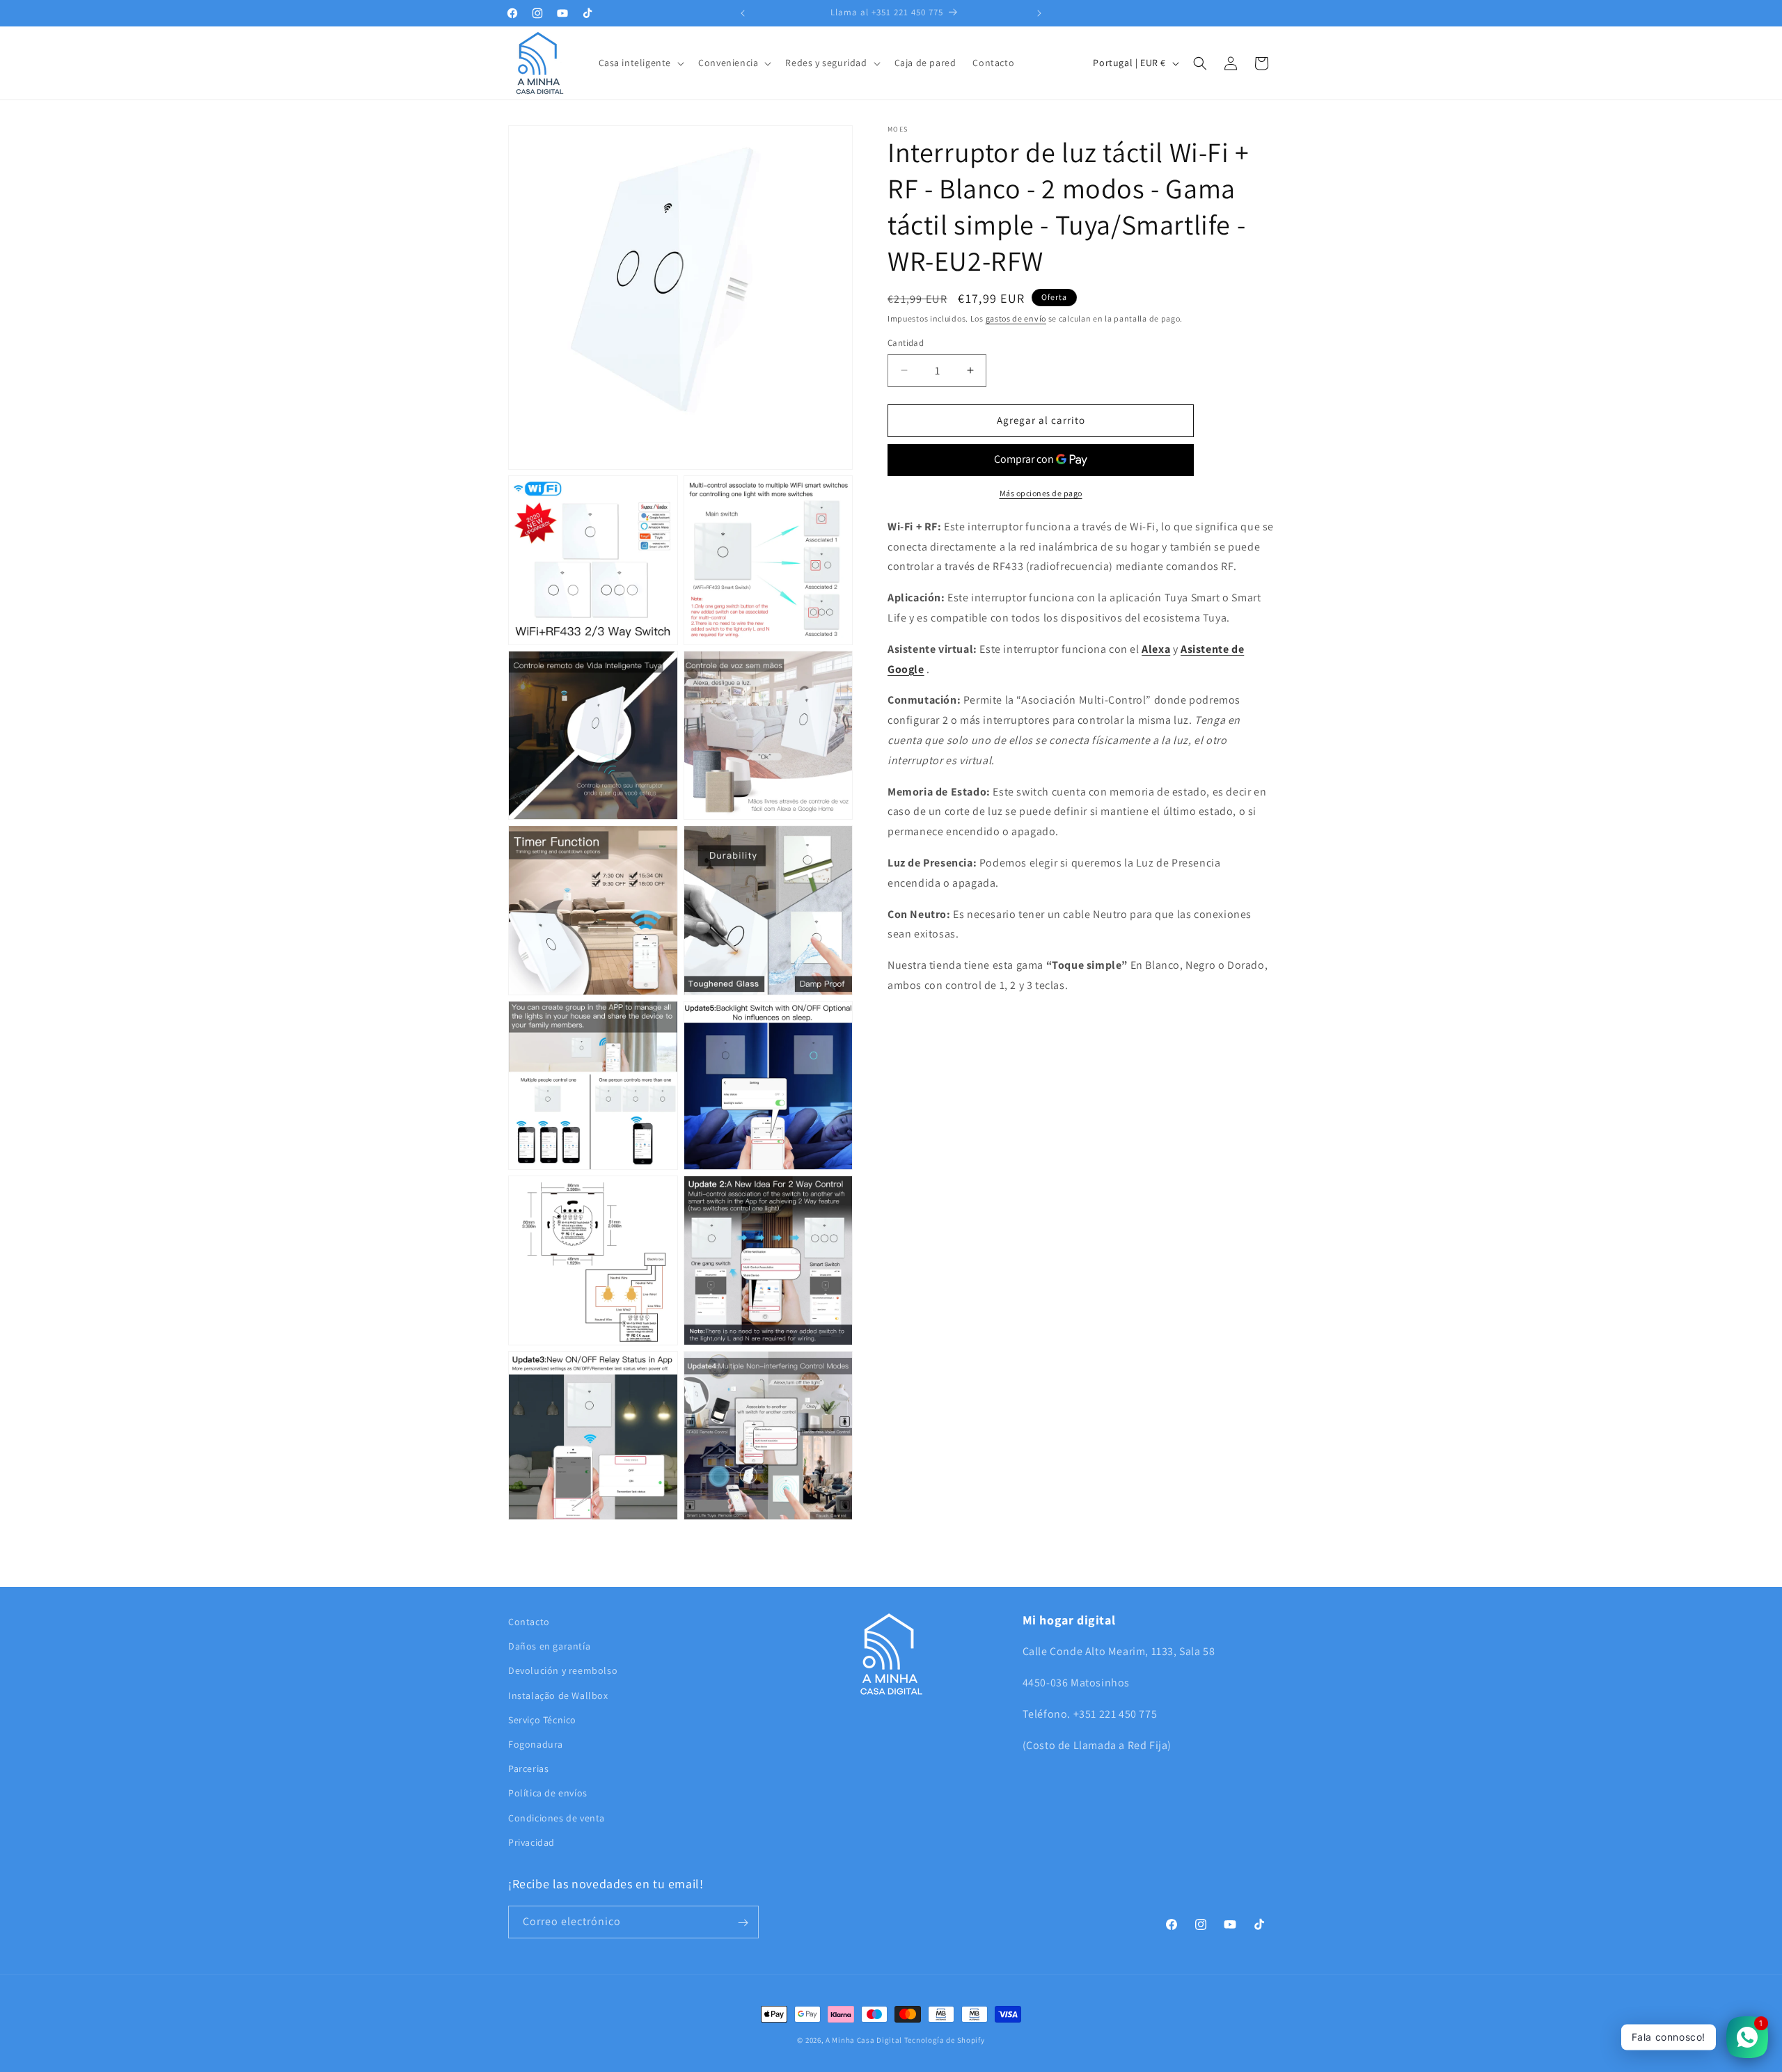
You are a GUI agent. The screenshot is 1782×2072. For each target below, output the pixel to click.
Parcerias (528, 1769)
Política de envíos (548, 1794)
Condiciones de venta (557, 1818)
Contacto (529, 1622)
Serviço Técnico (542, 1720)
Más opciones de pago (1041, 493)
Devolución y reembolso (563, 1671)
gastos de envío (1016, 318)
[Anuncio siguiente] (1039, 13)
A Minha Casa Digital (864, 2040)
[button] (640, 63)
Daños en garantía (549, 1647)
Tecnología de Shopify (945, 2040)
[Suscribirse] (743, 1923)
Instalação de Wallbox (558, 1695)
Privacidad (531, 1842)
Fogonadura (536, 1744)
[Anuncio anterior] (743, 13)
